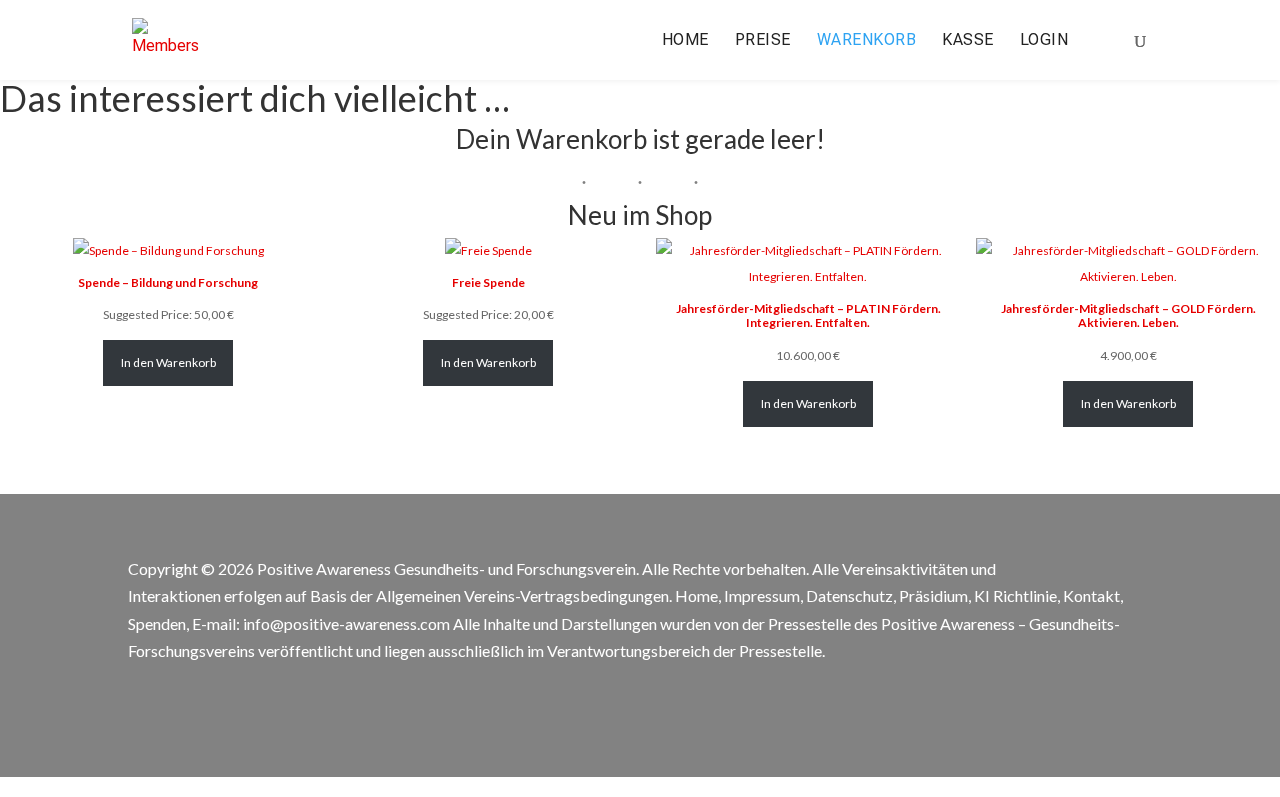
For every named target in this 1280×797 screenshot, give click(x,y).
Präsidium (933, 595)
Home (685, 41)
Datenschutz (849, 595)
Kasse (968, 41)
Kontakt (1091, 595)
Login (1044, 41)
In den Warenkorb (168, 362)
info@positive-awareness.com (346, 623)
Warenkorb (867, 41)
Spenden (157, 623)
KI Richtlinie (1015, 595)
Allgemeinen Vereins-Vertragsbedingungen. (524, 595)
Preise (763, 41)
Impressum (762, 595)
